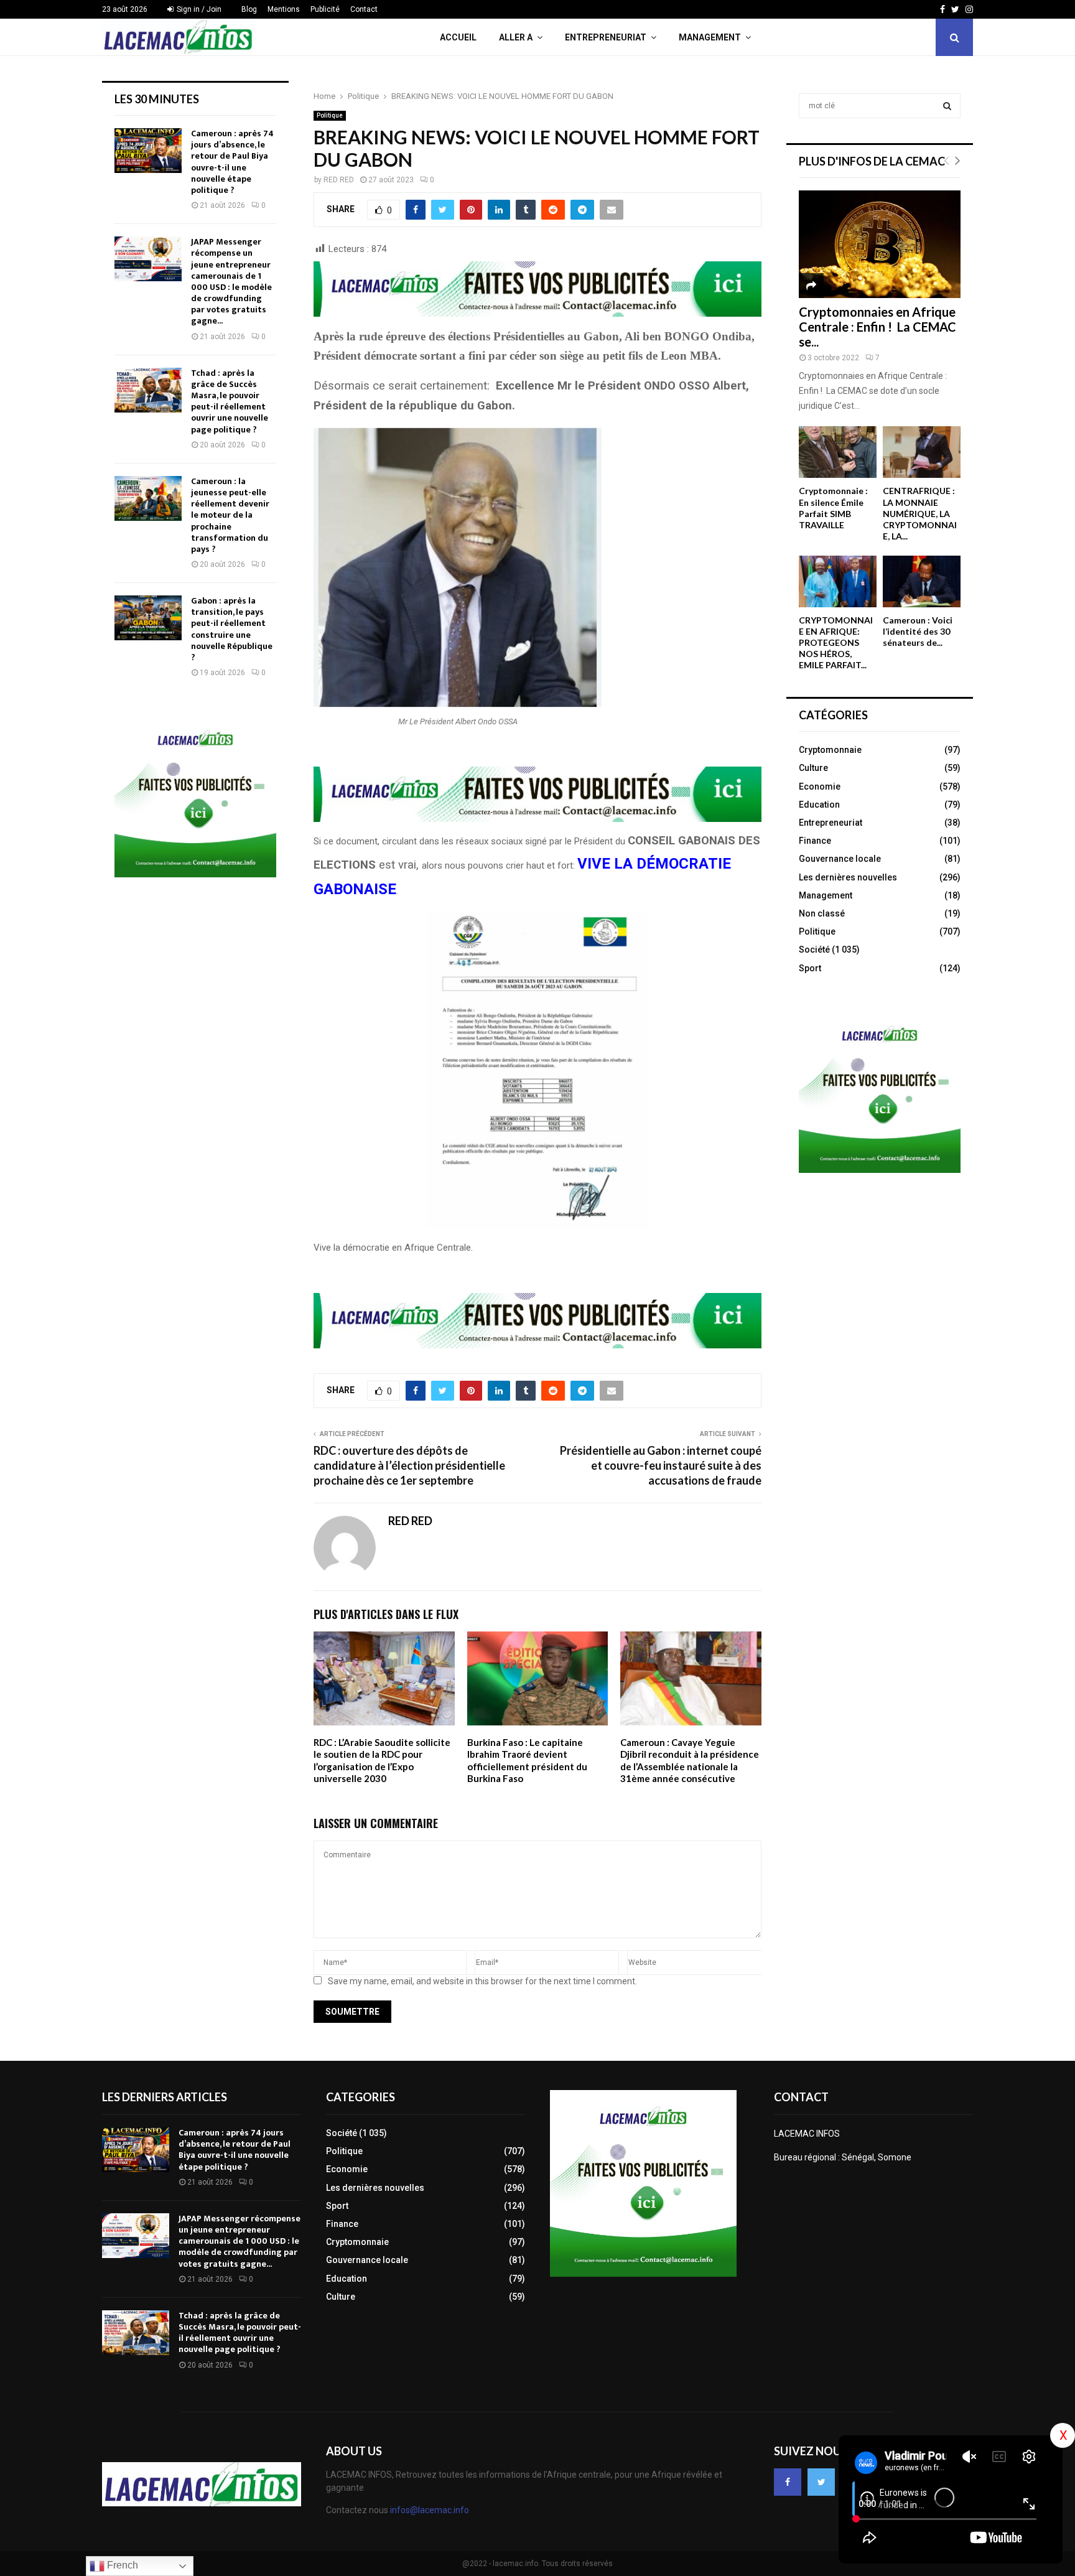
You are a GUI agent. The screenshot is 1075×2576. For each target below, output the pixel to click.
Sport (810, 968)
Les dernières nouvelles (848, 877)
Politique (330, 115)
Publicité (325, 9)
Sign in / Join (198, 9)
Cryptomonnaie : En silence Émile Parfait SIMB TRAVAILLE (833, 507)
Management (710, 37)
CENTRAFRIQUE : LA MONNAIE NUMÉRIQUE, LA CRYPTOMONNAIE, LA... (920, 513)
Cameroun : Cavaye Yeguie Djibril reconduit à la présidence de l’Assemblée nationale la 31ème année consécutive (690, 1761)
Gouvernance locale (840, 859)
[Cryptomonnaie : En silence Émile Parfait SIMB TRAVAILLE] (838, 452)
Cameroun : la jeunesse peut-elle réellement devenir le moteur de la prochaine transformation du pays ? (230, 515)
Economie (820, 786)
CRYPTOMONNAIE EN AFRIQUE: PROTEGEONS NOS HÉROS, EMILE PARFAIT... (836, 642)
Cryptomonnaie (830, 750)
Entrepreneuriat (606, 37)
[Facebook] (788, 2482)
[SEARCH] (947, 106)
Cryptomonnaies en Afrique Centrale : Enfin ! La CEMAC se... (877, 327)
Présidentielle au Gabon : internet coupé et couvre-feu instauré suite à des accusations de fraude (661, 1465)
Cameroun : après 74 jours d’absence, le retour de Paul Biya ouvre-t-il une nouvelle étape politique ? (232, 162)
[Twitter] (821, 2482)
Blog (249, 9)
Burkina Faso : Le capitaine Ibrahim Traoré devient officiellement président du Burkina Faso (527, 1761)
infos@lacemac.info (430, 2510)
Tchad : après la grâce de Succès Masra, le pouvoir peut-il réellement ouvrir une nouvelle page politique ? (230, 401)
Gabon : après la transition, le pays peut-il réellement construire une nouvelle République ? (232, 629)
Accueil (458, 37)
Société (814, 950)
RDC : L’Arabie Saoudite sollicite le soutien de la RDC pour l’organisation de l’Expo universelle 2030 (382, 1761)
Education (819, 805)
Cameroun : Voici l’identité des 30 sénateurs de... (918, 631)
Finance (815, 841)
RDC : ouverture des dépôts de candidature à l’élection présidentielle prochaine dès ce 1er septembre (409, 1465)
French (121, 2565)
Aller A (516, 37)
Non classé (822, 913)
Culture (813, 768)
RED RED (339, 180)
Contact (364, 9)
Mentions (284, 9)
